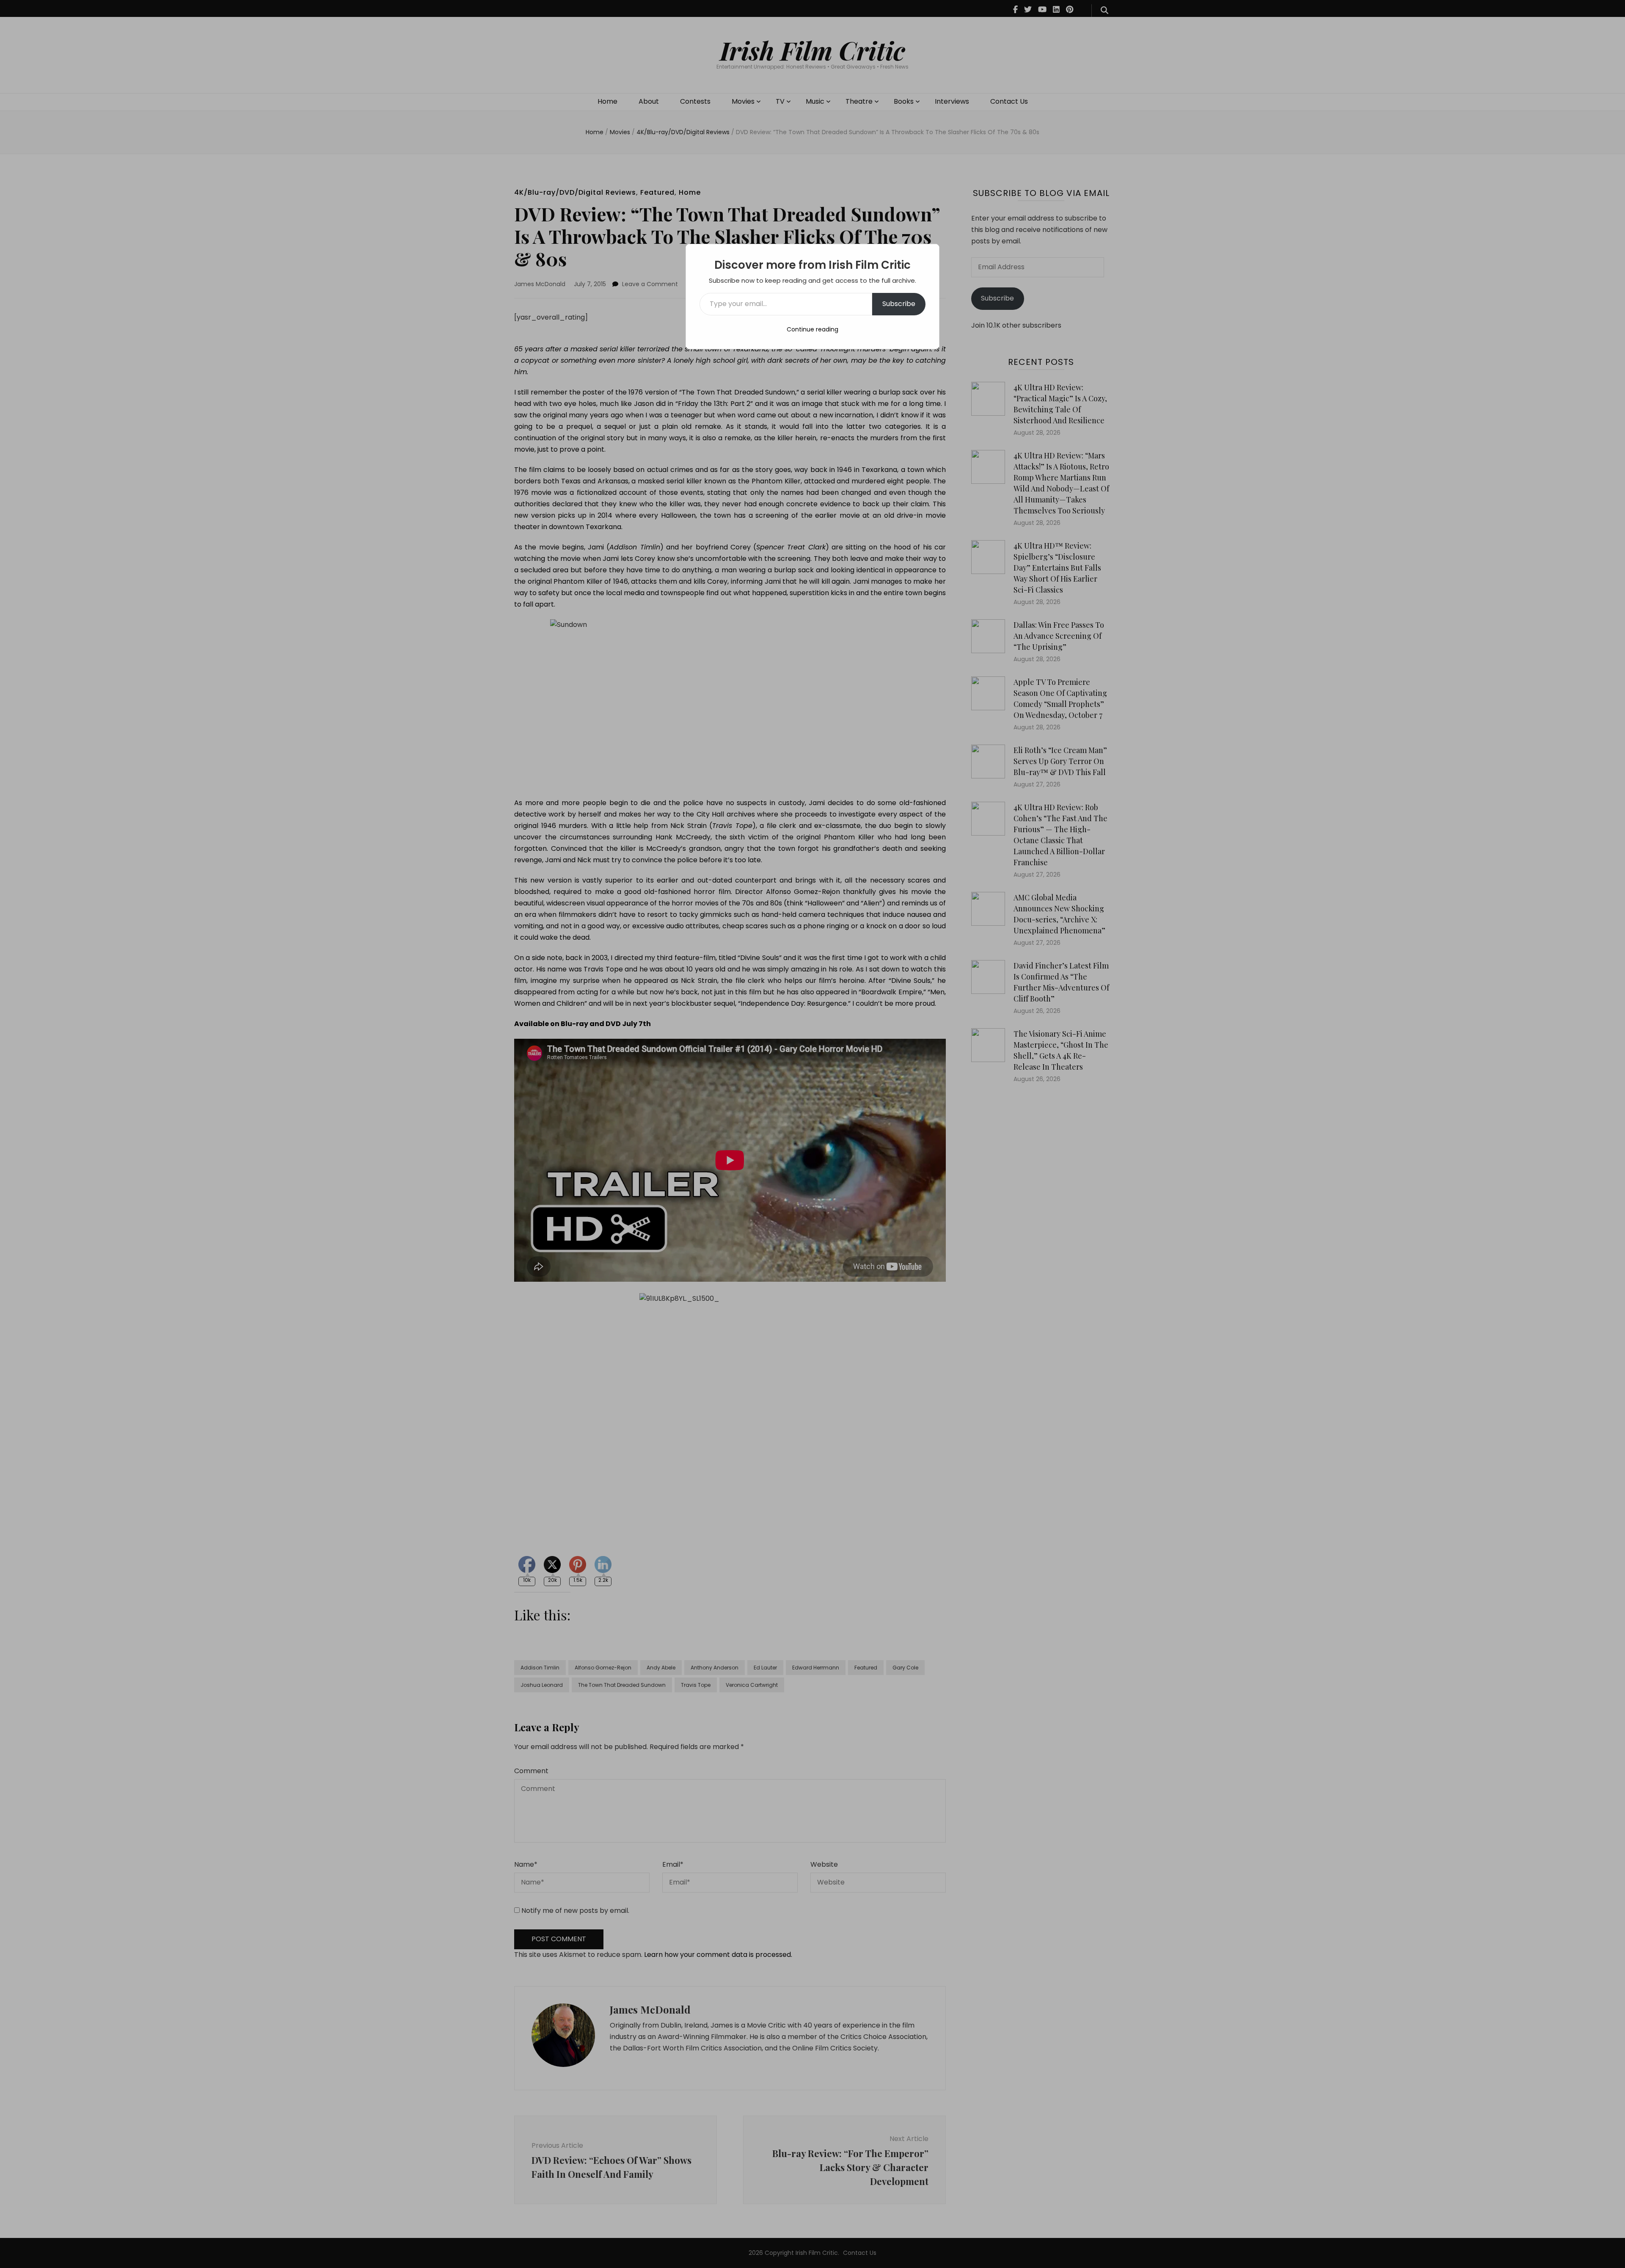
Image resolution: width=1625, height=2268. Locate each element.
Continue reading (812, 329)
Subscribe (899, 304)
